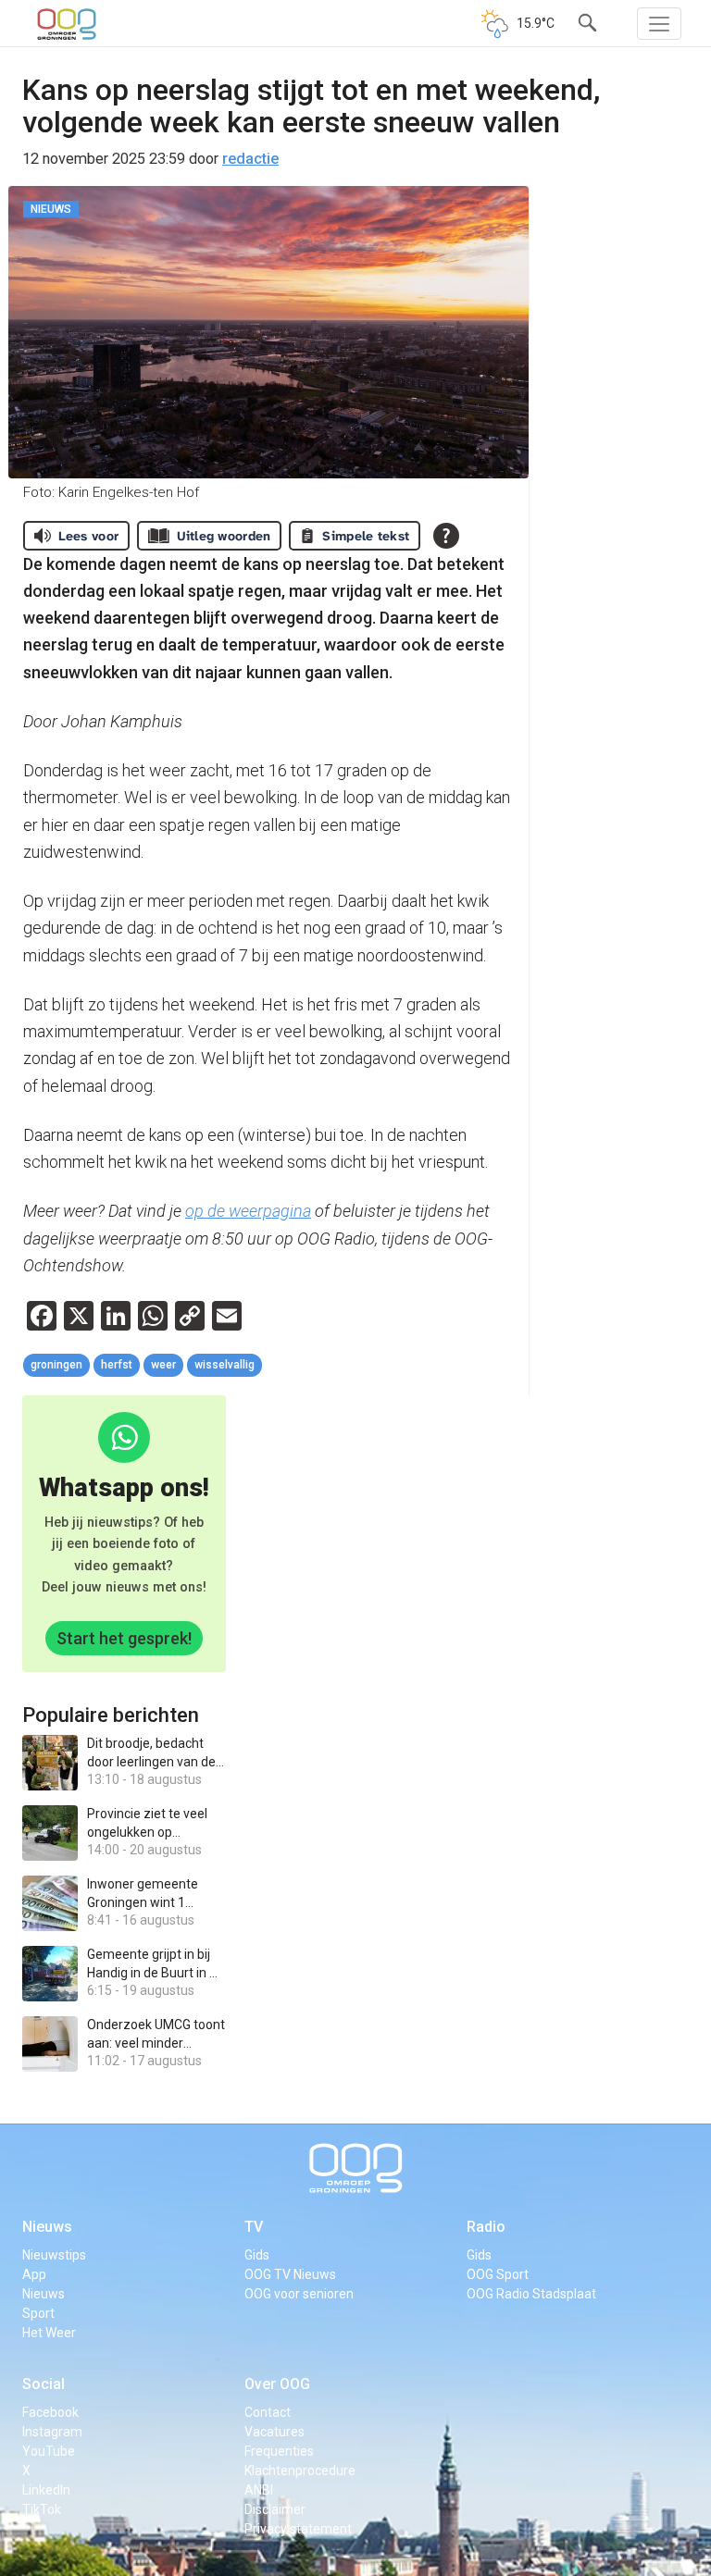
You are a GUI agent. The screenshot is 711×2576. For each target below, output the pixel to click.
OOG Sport (498, 2274)
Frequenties (279, 2451)
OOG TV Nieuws (290, 2274)
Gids (257, 2255)
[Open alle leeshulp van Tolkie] (446, 536)
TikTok (42, 2509)
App (34, 2274)
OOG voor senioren (299, 2294)
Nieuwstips (54, 2255)
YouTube (49, 2451)
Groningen (56, 1365)
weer (163, 1365)
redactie (250, 159)
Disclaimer (275, 2509)
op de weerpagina (248, 1211)
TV (254, 2227)
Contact (268, 2412)
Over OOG (277, 2384)
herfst (117, 1365)
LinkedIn (46, 2490)
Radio (486, 2227)
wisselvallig (225, 1365)
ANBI (259, 2490)
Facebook (50, 2412)
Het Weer (49, 2333)
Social (44, 2384)
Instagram (52, 2432)
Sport (38, 2313)
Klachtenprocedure (300, 2471)
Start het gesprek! (124, 1638)
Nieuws (47, 2227)
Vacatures (274, 2432)
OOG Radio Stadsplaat (531, 2294)
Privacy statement (298, 2529)
